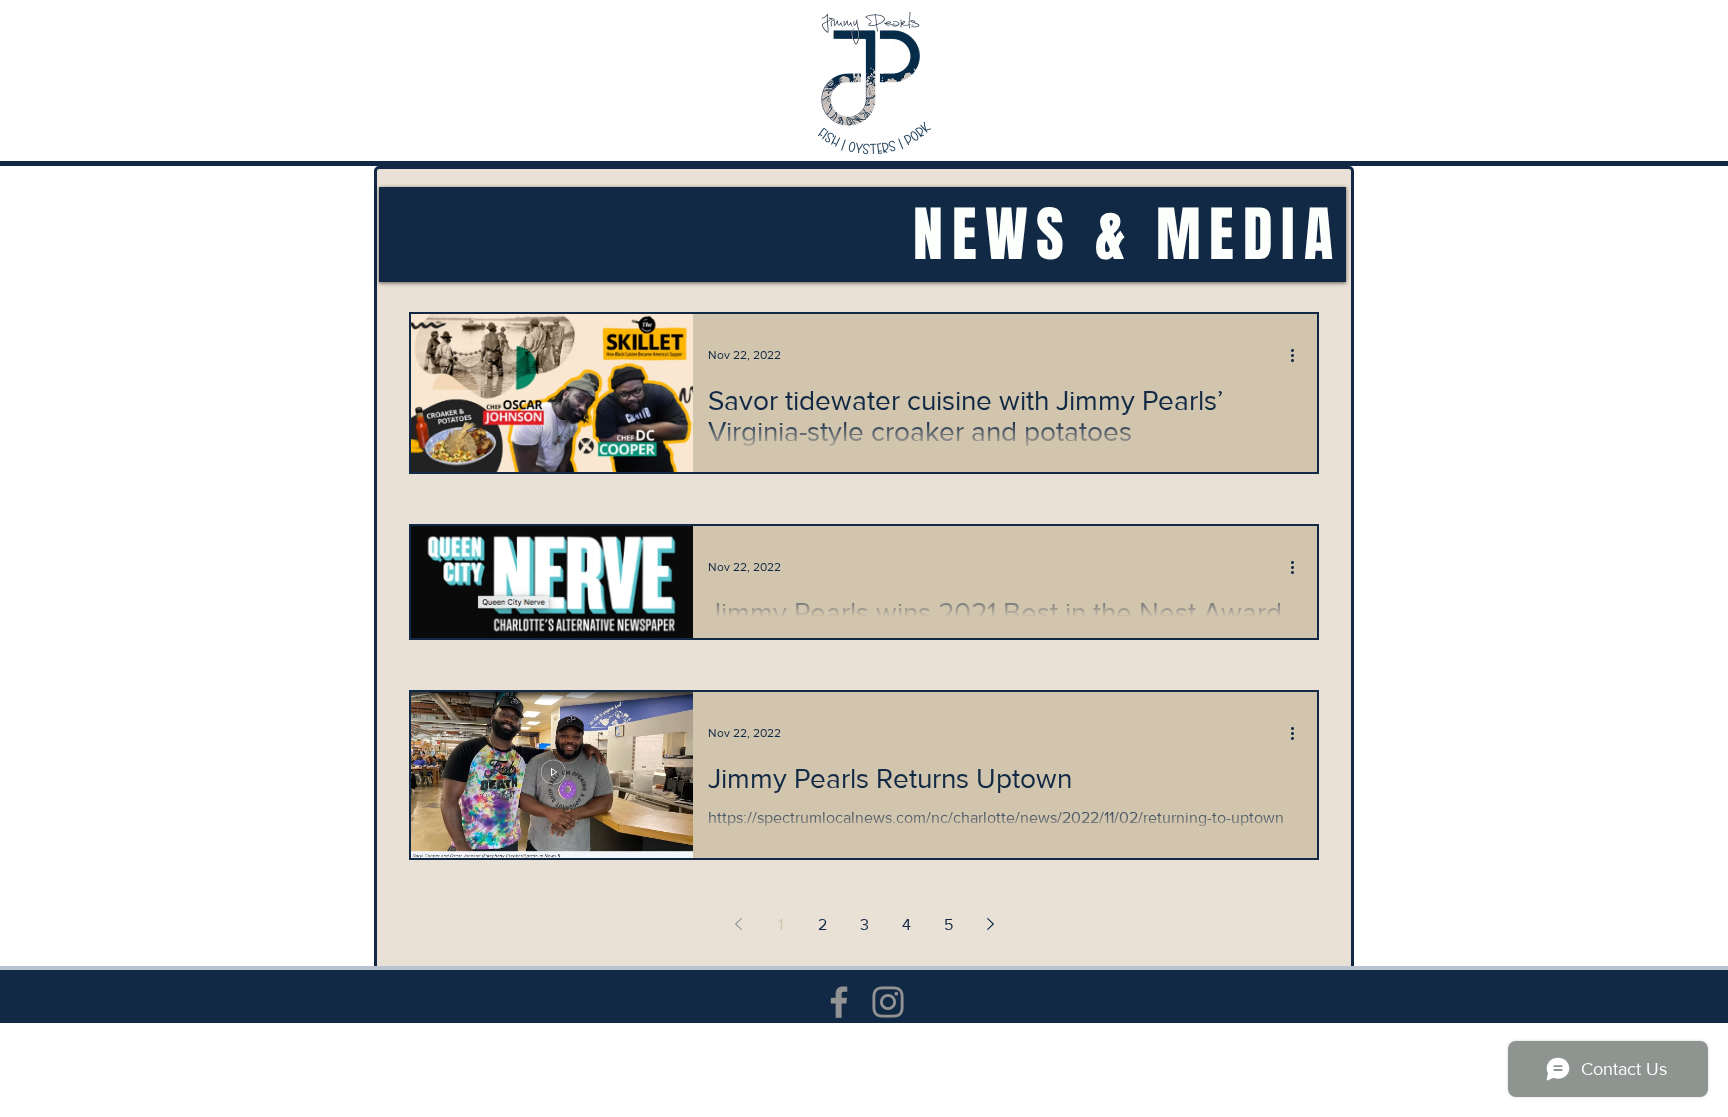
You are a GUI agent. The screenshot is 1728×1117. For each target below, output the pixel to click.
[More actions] (1299, 355)
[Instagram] (888, 1002)
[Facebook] (839, 1002)
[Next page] (990, 924)
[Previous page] (738, 924)
